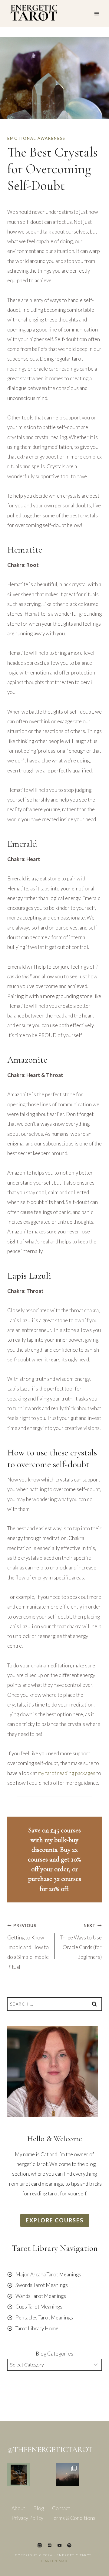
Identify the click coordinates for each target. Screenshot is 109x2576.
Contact (61, 2508)
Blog (39, 2508)
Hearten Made (55, 2561)
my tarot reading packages (67, 1773)
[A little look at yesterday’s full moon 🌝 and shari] (68, 2475)
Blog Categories (54, 2354)
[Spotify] (69, 2545)
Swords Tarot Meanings (42, 2285)
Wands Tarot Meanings (41, 2296)
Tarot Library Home (37, 2328)
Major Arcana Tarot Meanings (48, 2274)
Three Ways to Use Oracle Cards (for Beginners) (81, 1942)
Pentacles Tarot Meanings (44, 2317)
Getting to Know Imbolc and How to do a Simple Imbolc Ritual (28, 1947)
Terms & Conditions (73, 2518)
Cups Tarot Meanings (39, 2307)
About (18, 2508)
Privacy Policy (27, 2518)
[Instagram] (40, 2545)
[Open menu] (96, 13)
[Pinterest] (50, 2545)
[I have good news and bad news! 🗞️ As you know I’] (19, 2475)
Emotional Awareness (36, 138)
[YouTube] (59, 2545)
